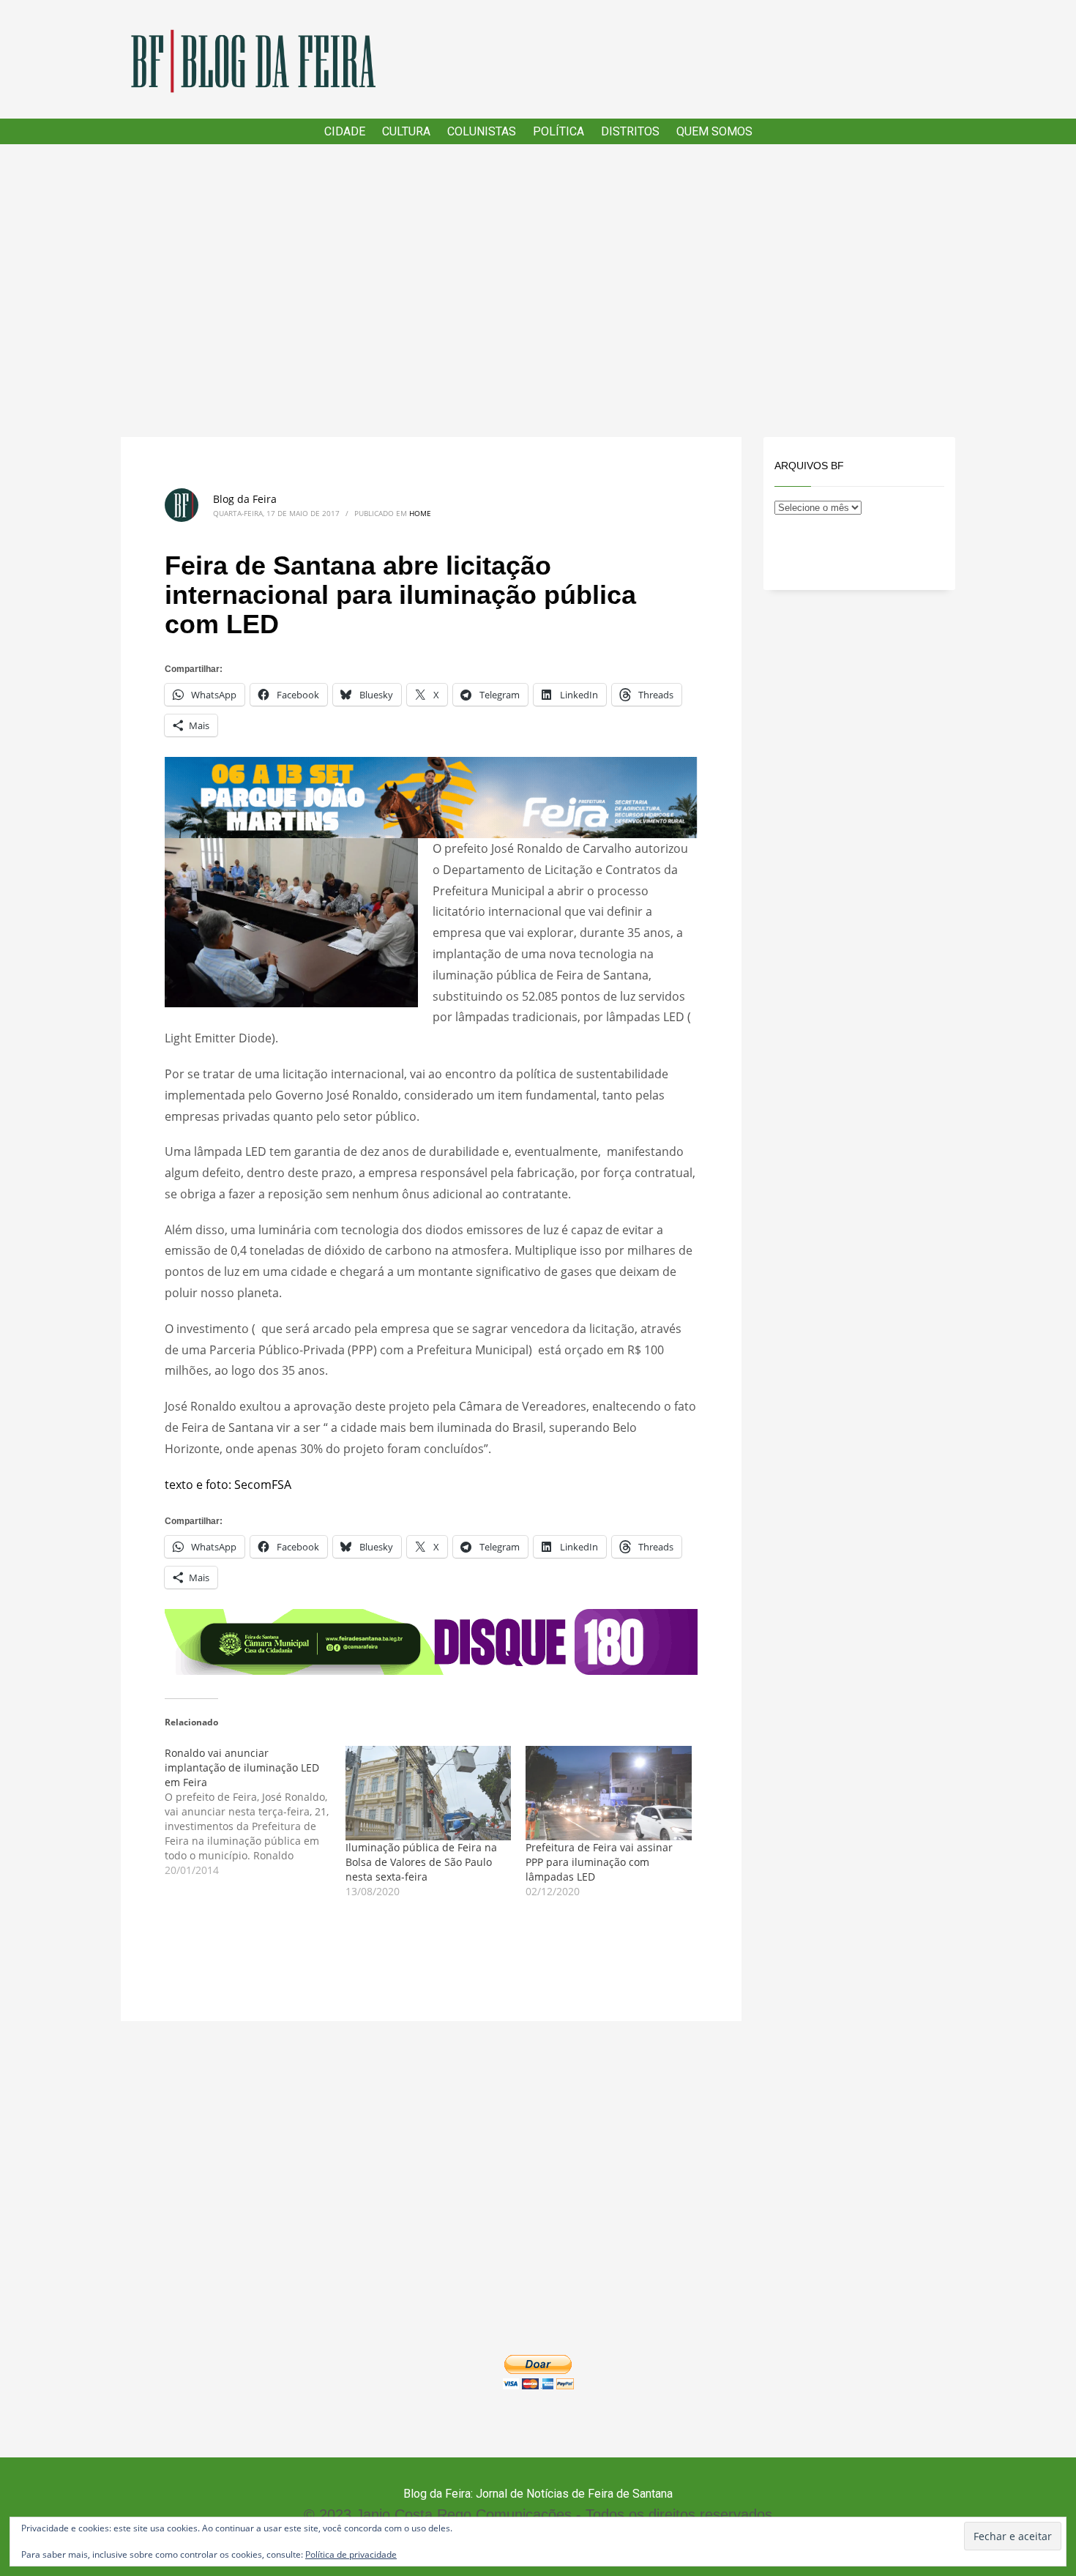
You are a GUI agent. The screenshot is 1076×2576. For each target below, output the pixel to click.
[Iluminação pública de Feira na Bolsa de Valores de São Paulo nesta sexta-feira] (429, 1793)
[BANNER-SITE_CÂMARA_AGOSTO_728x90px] (431, 1640)
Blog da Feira (245, 499)
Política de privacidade (351, 2554)
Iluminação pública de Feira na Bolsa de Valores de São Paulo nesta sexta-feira (421, 1862)
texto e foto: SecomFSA (228, 1485)
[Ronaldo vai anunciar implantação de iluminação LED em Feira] (255, 1812)
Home (420, 513)
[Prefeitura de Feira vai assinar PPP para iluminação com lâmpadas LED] (609, 1793)
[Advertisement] (538, 291)
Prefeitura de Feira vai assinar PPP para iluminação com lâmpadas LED (599, 1862)
